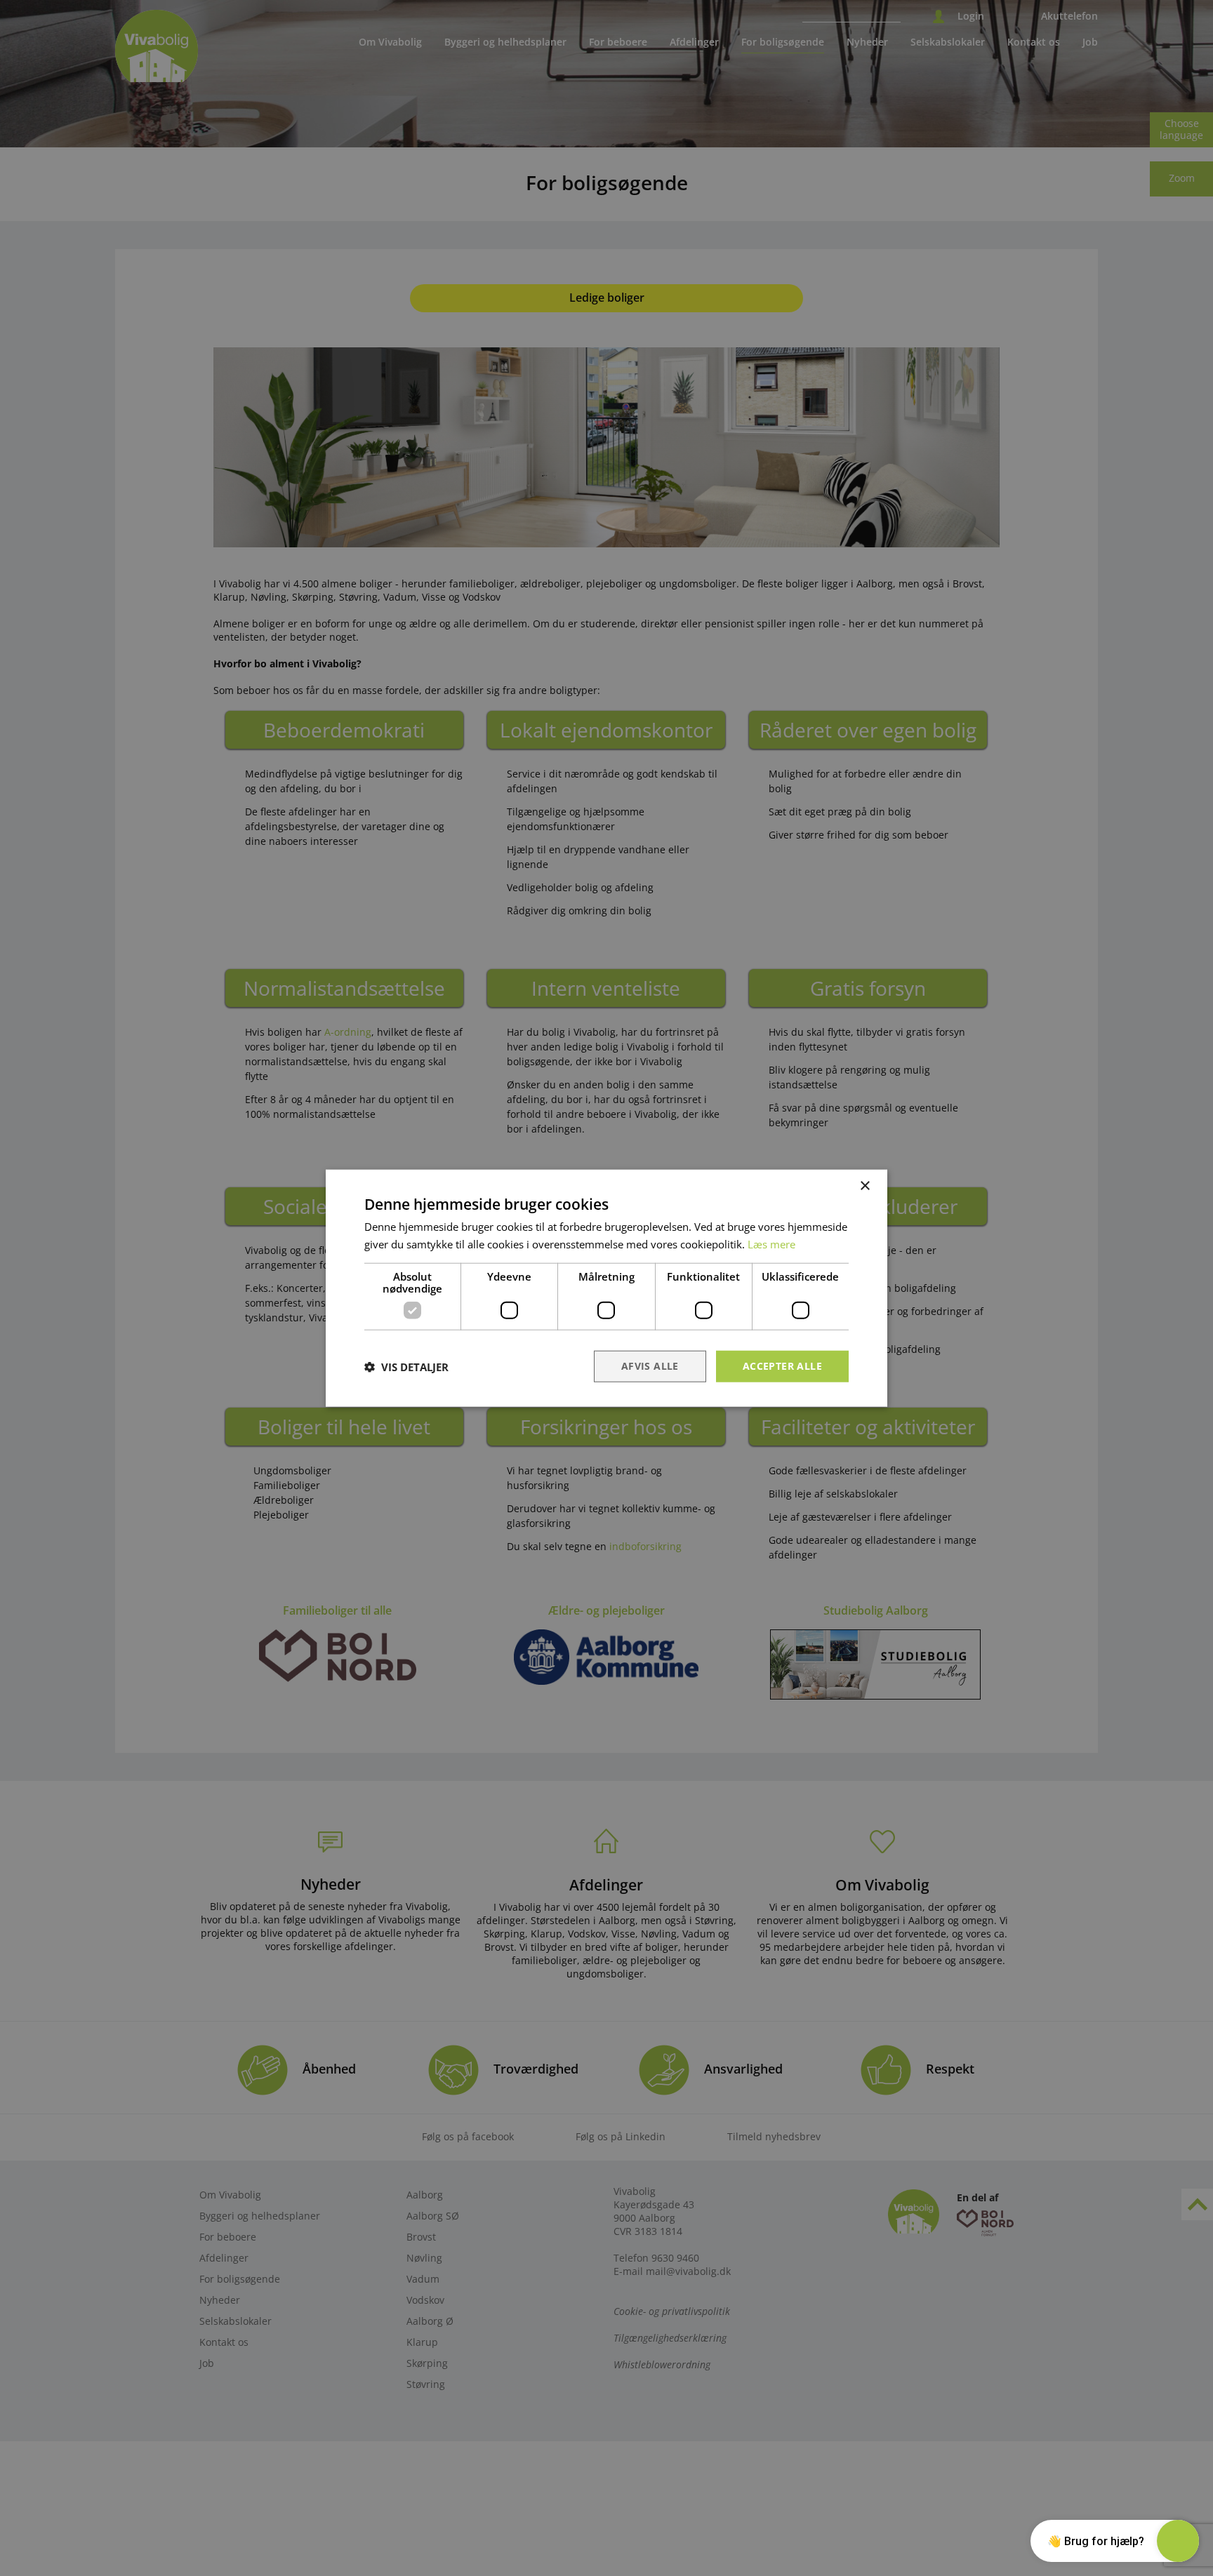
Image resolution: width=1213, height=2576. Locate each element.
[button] (406, 1366)
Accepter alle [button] (782, 1366)
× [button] (864, 1186)
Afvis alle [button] (650, 1366)
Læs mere (771, 1243)
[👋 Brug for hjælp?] (1178, 2541)
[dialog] (606, 1288)
